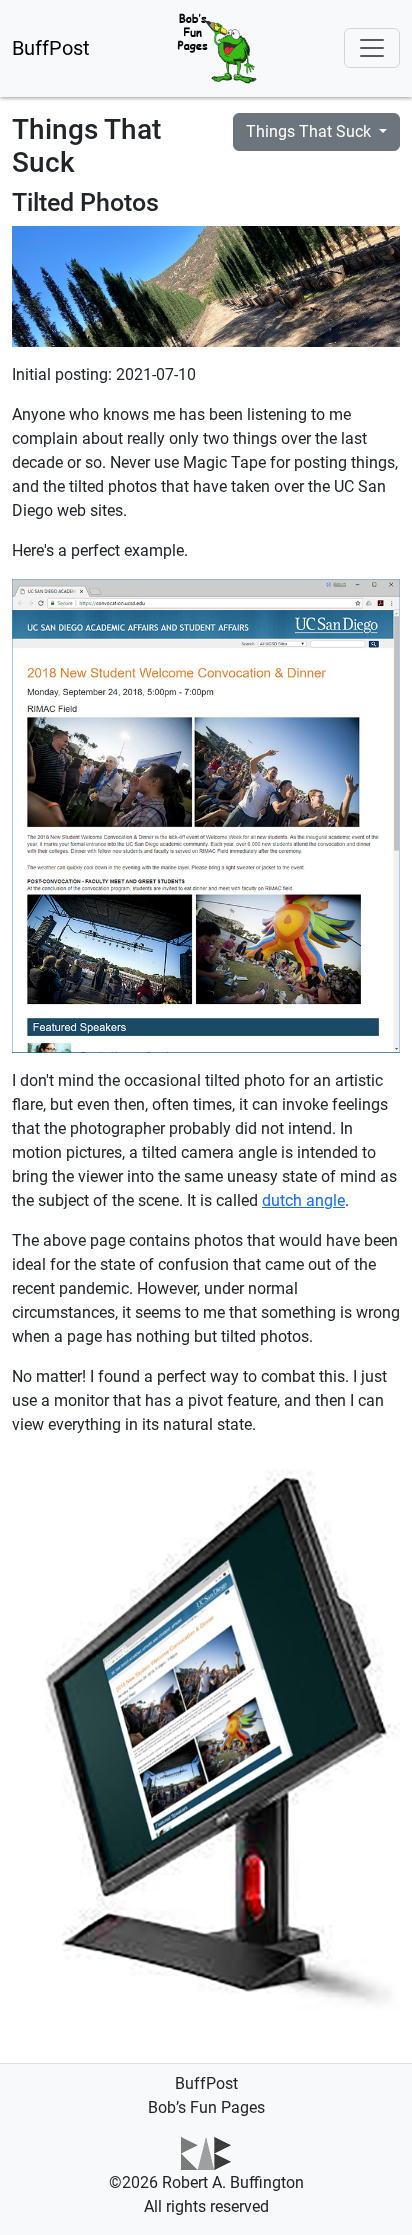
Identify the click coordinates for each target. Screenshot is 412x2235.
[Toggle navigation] (372, 48)
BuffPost (51, 48)
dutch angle (303, 1200)
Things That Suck (310, 131)
